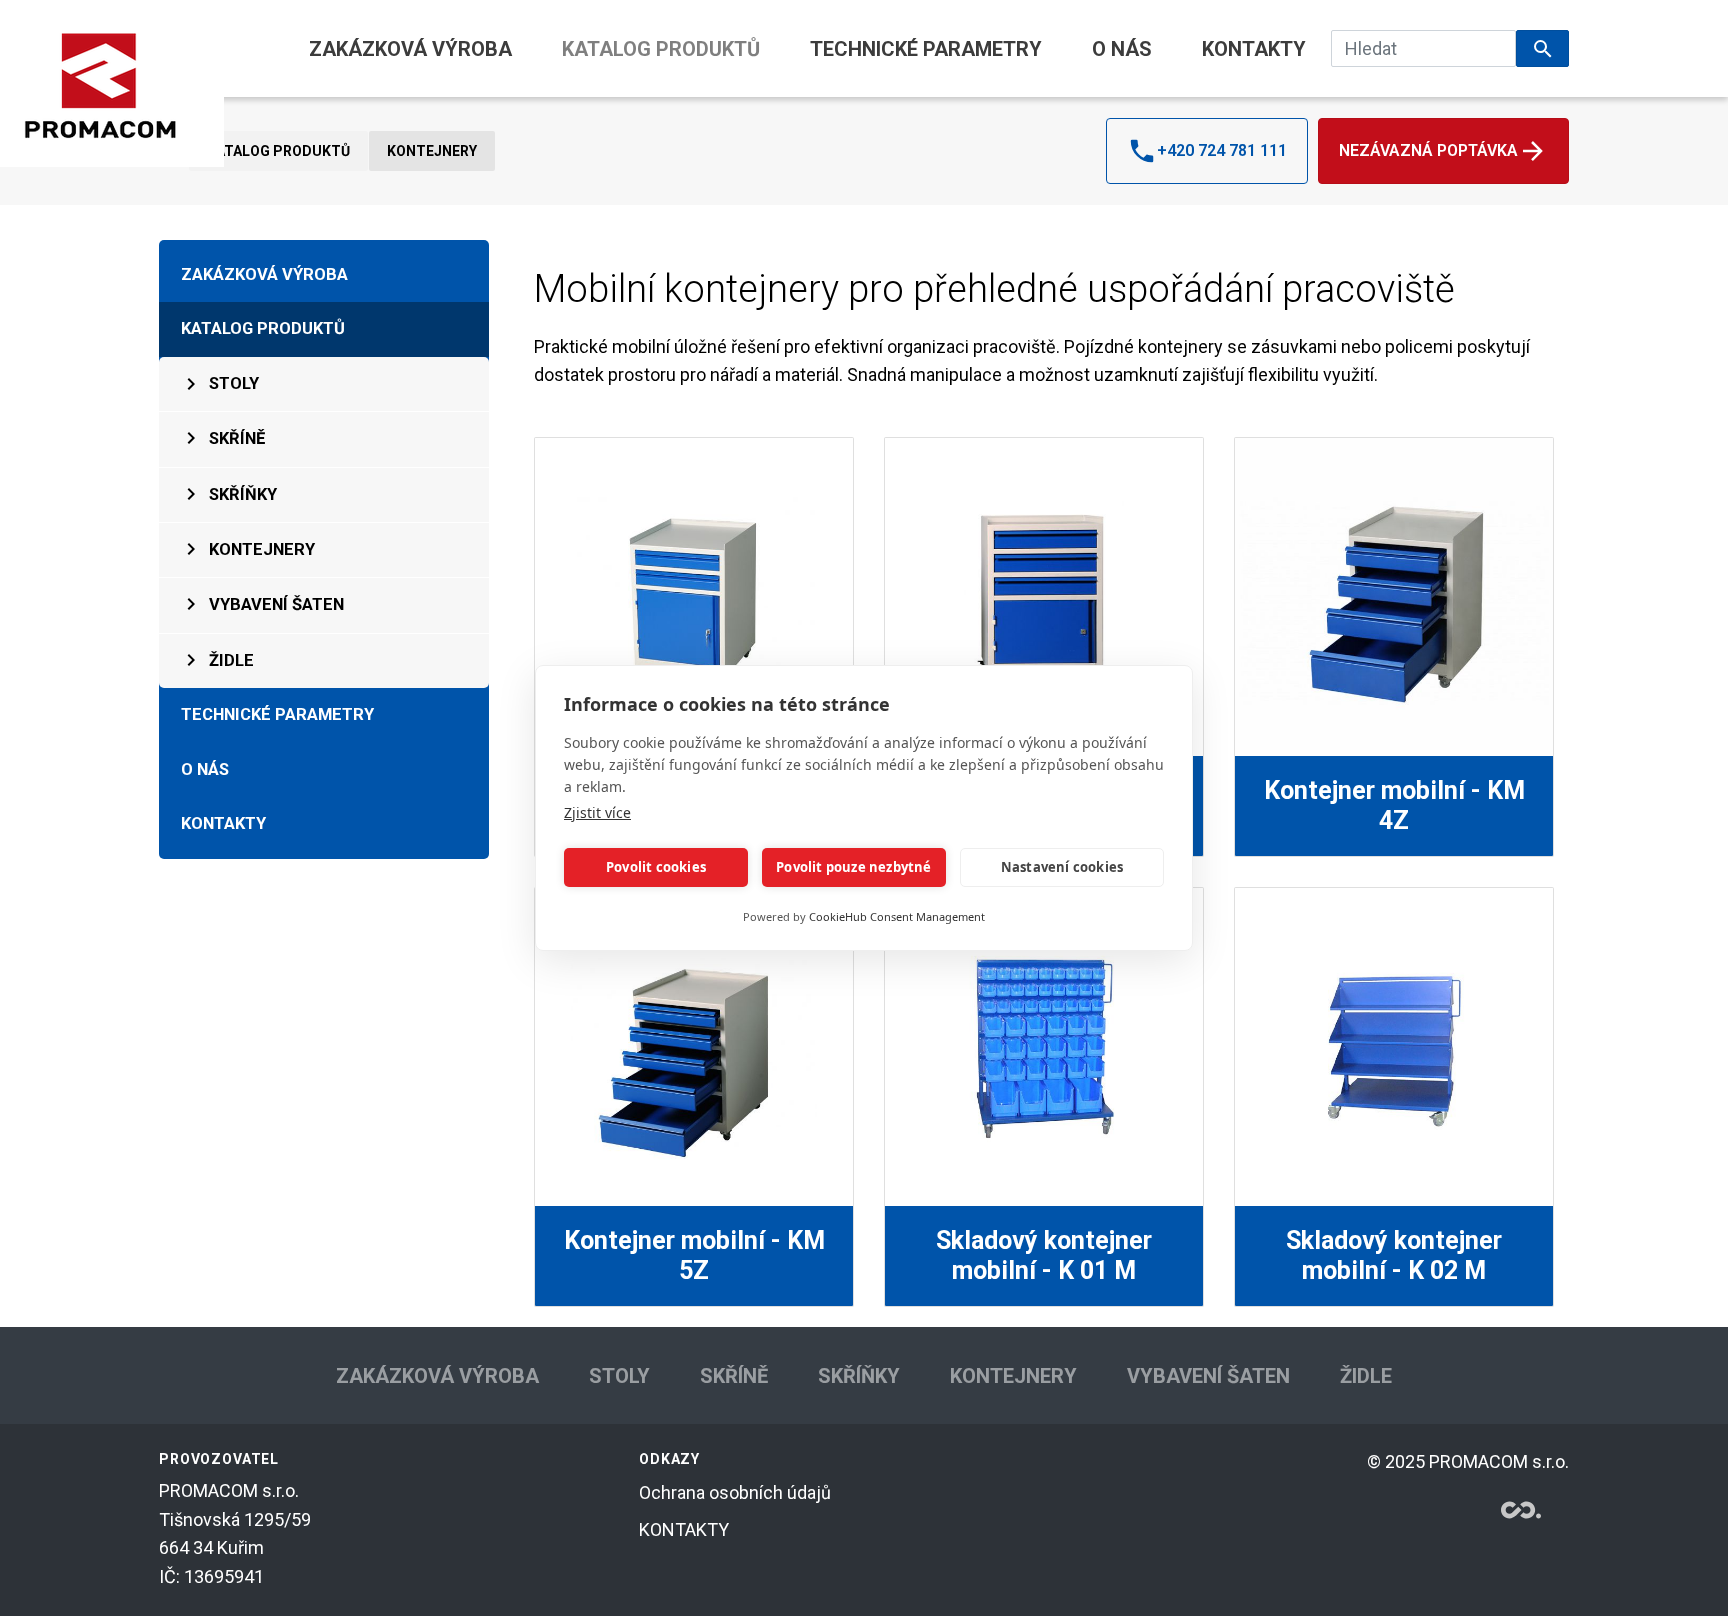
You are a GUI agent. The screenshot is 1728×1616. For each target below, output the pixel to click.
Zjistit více (597, 812)
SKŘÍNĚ (237, 438)
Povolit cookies (656, 868)
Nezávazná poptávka (1428, 150)
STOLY (234, 383)
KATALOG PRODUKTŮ (661, 49)
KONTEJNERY (432, 151)
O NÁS (1122, 49)
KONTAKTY (1254, 49)
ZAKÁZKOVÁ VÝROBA (410, 49)
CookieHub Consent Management (897, 916)
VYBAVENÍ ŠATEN (276, 604)
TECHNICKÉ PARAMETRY (926, 49)
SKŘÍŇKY (243, 494)
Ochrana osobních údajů (735, 1492)
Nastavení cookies (1062, 868)
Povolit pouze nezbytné (853, 868)
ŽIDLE (231, 660)
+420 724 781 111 (1222, 150)
